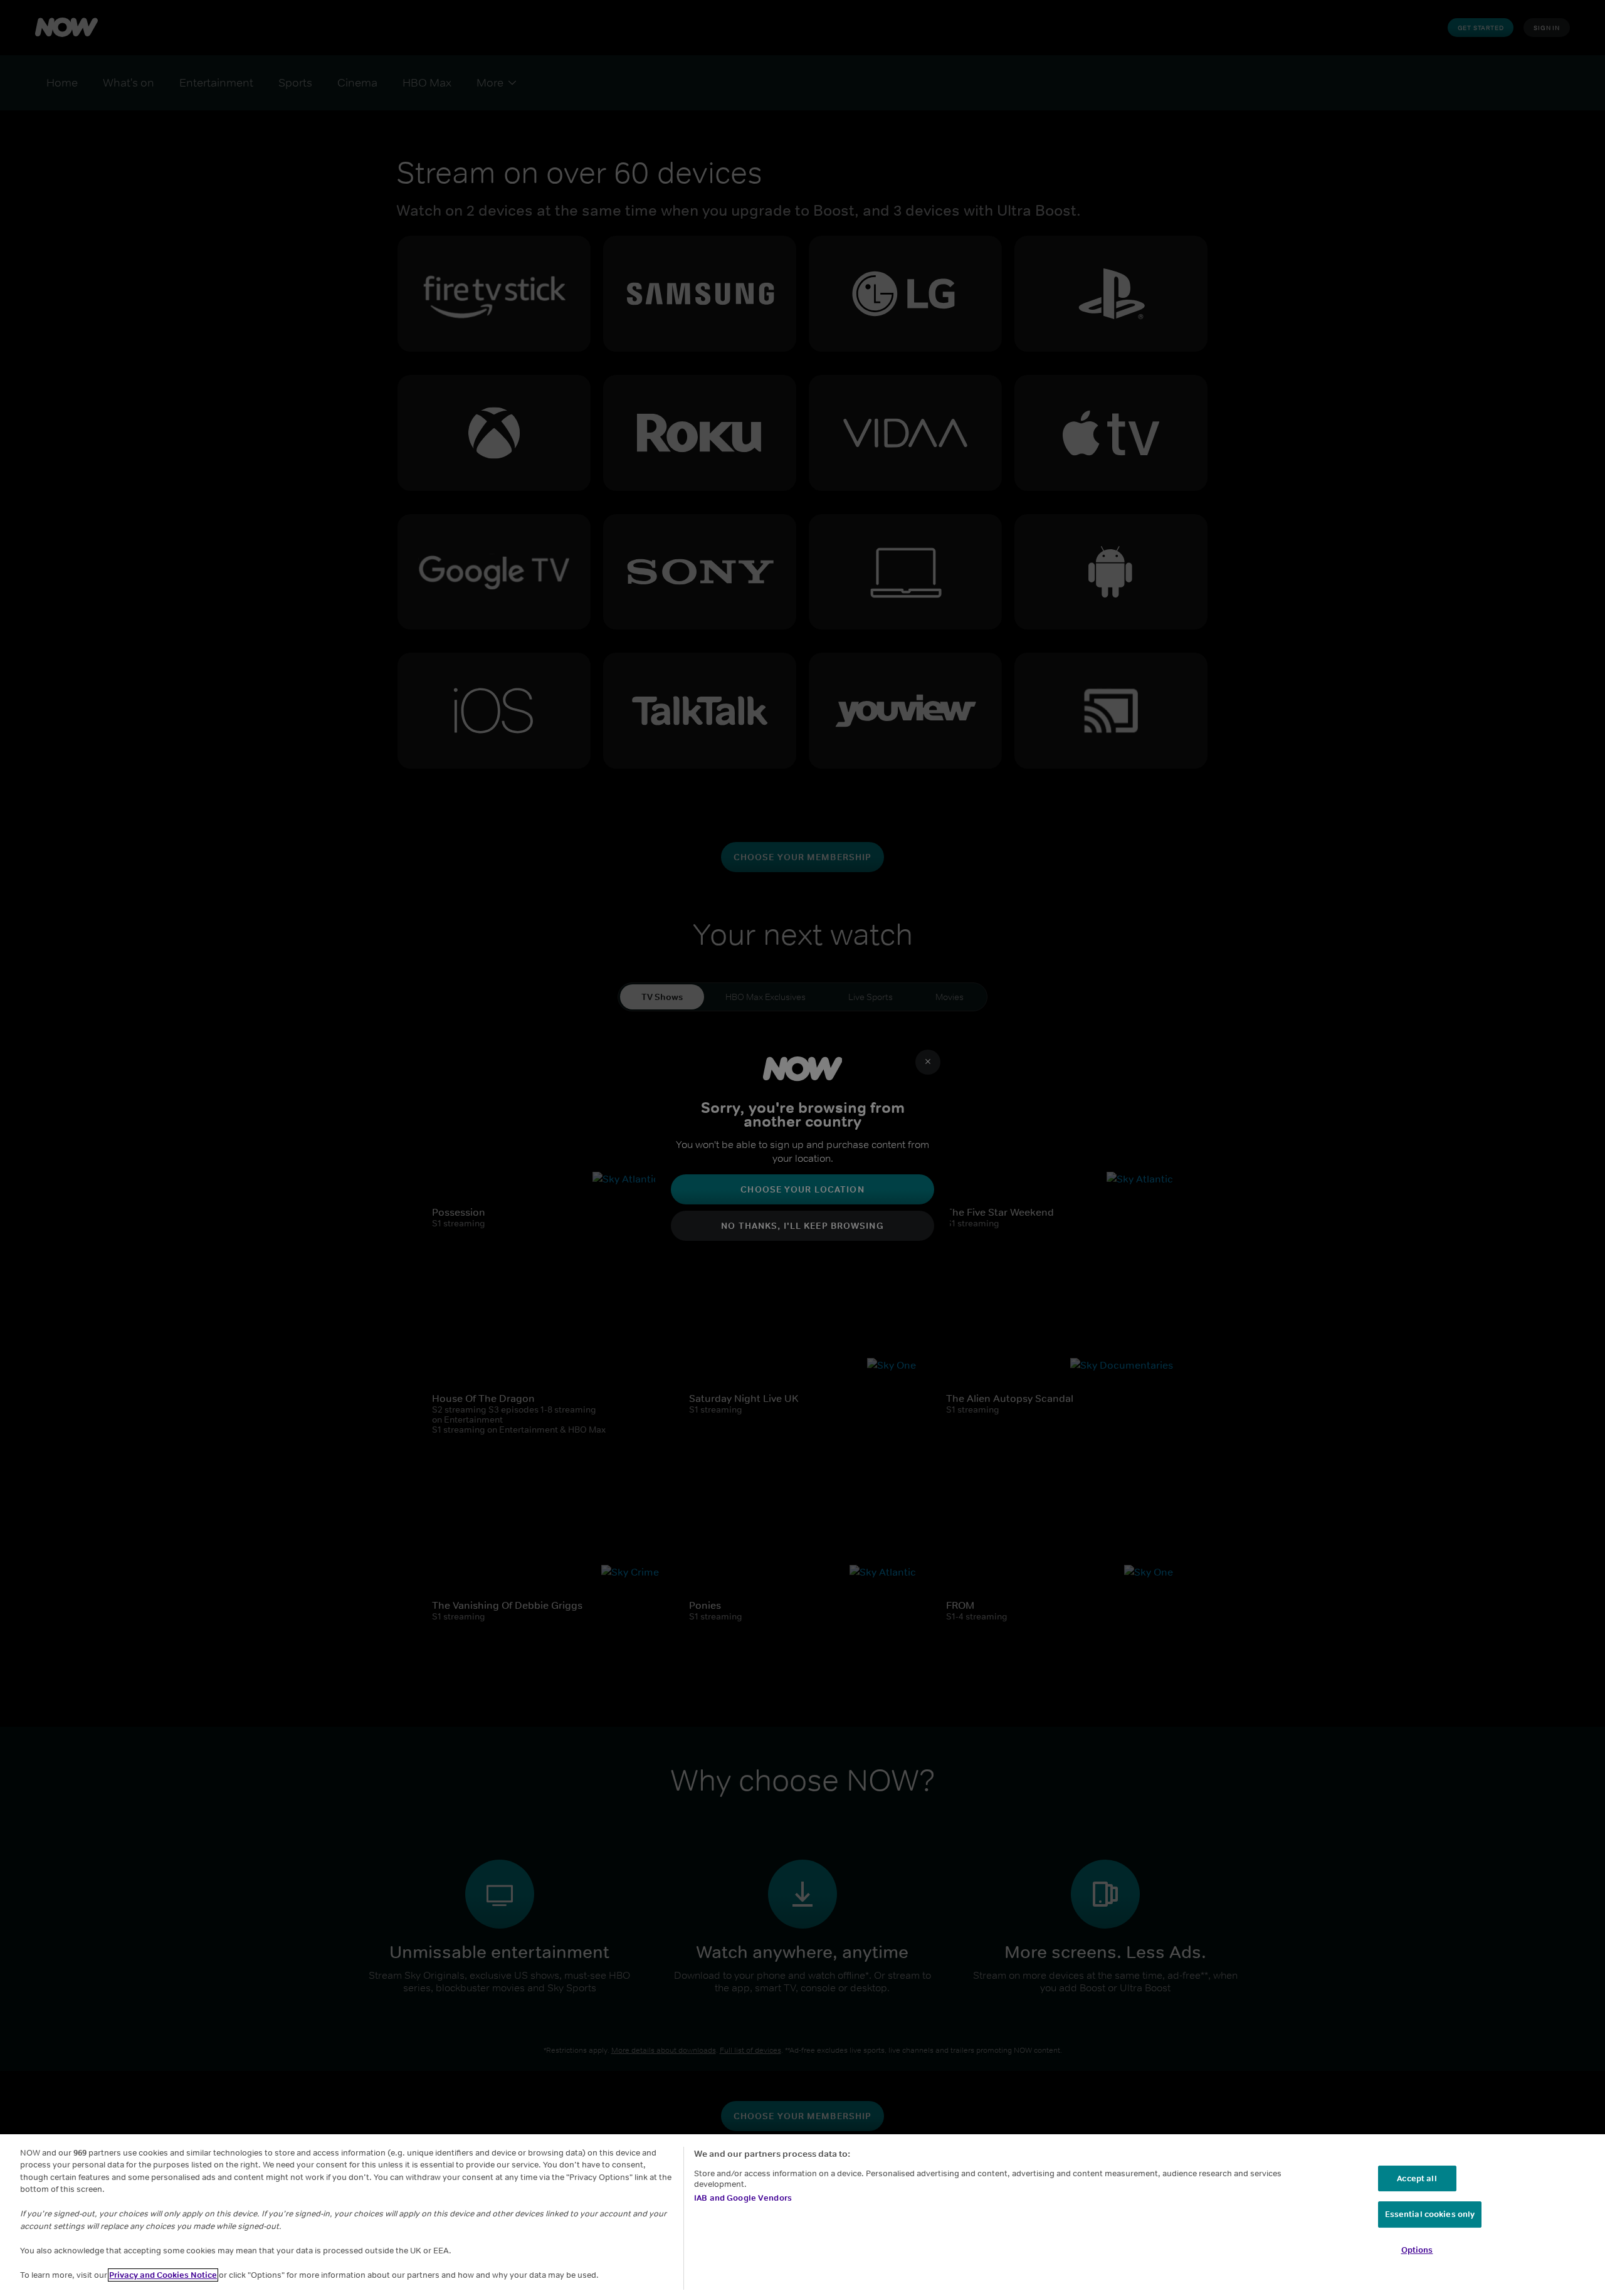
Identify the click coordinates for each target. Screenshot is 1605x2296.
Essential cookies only (1430, 2215)
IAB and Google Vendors (743, 2198)
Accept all (1417, 2178)
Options (1417, 2250)
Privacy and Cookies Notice (163, 2275)
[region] (802, 2215)
